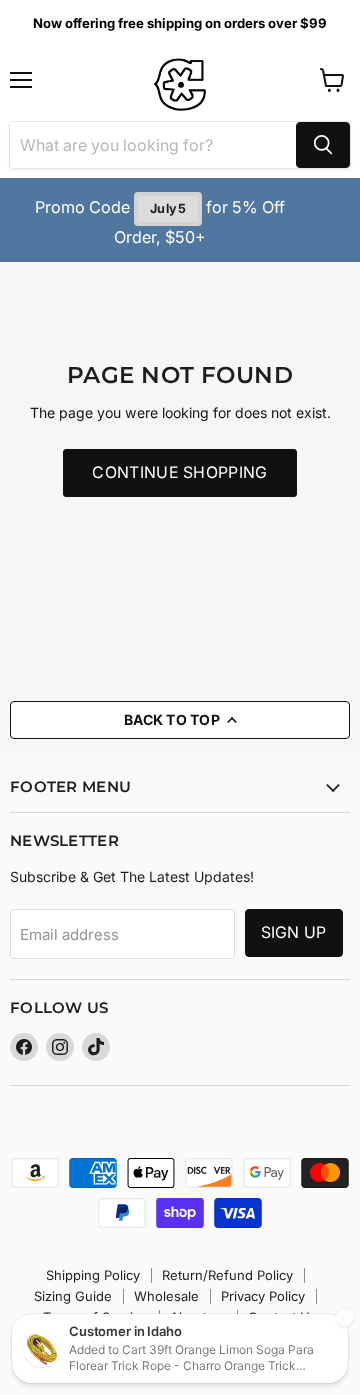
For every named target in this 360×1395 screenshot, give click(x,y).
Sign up (294, 932)
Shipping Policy (93, 1275)
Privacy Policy (263, 1296)
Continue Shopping (179, 472)
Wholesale (166, 1296)
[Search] (323, 145)
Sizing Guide (73, 1296)
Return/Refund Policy (227, 1275)
